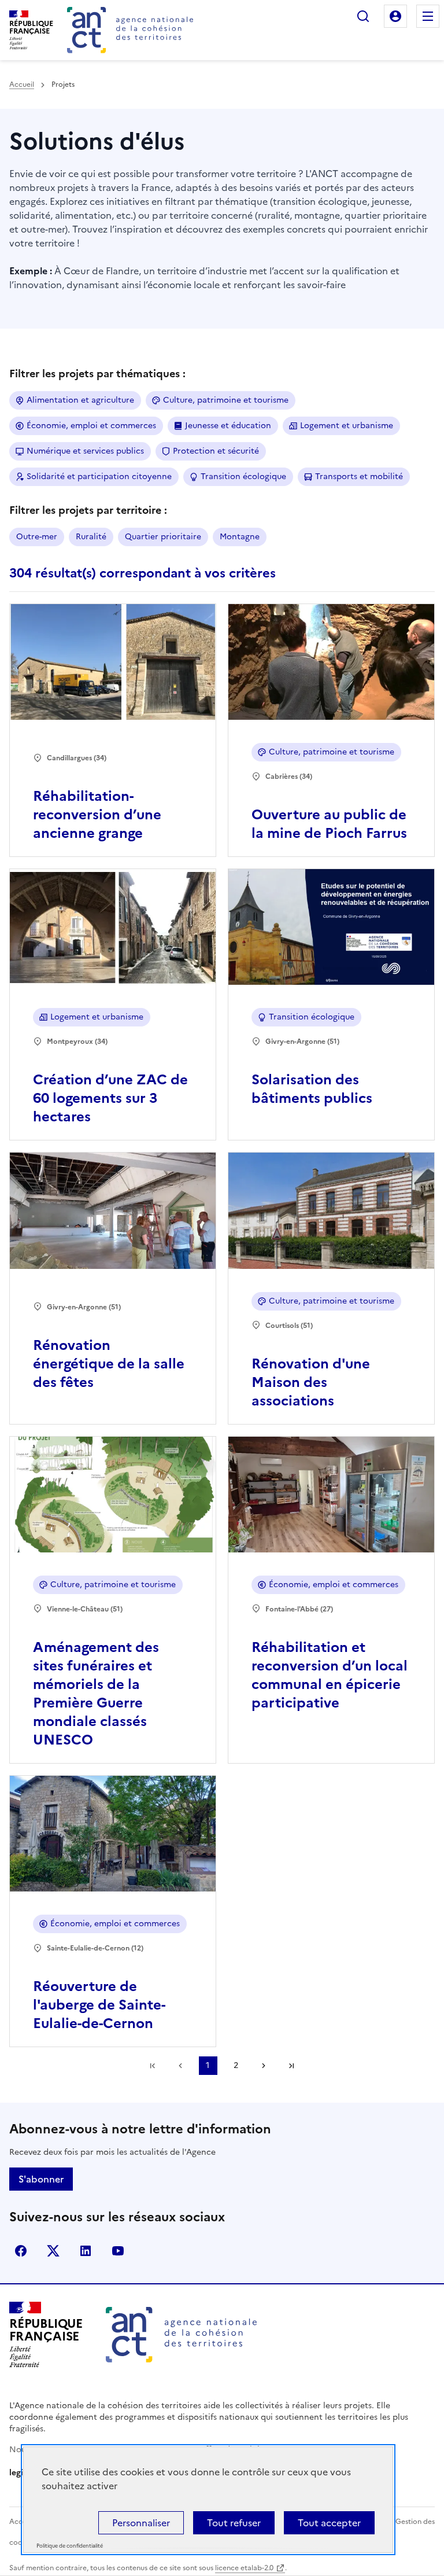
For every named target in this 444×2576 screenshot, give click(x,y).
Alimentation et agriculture (80, 400)
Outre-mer (37, 537)
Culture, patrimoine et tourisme (226, 400)
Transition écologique (243, 476)
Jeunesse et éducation (228, 426)
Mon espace (395, 16)
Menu (428, 16)
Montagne (240, 537)
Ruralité (91, 537)
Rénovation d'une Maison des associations (311, 1382)
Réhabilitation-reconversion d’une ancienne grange (97, 815)
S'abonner (41, 2179)
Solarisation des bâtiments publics (312, 1089)
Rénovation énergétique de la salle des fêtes (109, 1364)
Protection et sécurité (216, 451)
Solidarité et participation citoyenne (99, 476)
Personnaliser (141, 2523)
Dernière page (291, 2066)
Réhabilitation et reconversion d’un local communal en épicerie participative (330, 1675)
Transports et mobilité (359, 476)
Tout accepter (329, 2523)
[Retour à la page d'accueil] (130, 30)
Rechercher (363, 16)
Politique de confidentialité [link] (70, 2546)
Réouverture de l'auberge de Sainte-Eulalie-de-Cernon (99, 2005)
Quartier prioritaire (163, 537)
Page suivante (264, 2066)
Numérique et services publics (85, 451)
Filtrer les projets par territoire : (88, 510)
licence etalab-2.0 (244, 2568)
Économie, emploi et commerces (91, 426)
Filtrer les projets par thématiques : (97, 373)
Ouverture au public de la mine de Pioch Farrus (329, 824)
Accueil (22, 84)
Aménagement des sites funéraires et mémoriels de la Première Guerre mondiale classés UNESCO (96, 1694)
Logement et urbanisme (347, 426)
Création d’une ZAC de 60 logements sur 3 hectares (110, 1098)
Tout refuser (234, 2523)
